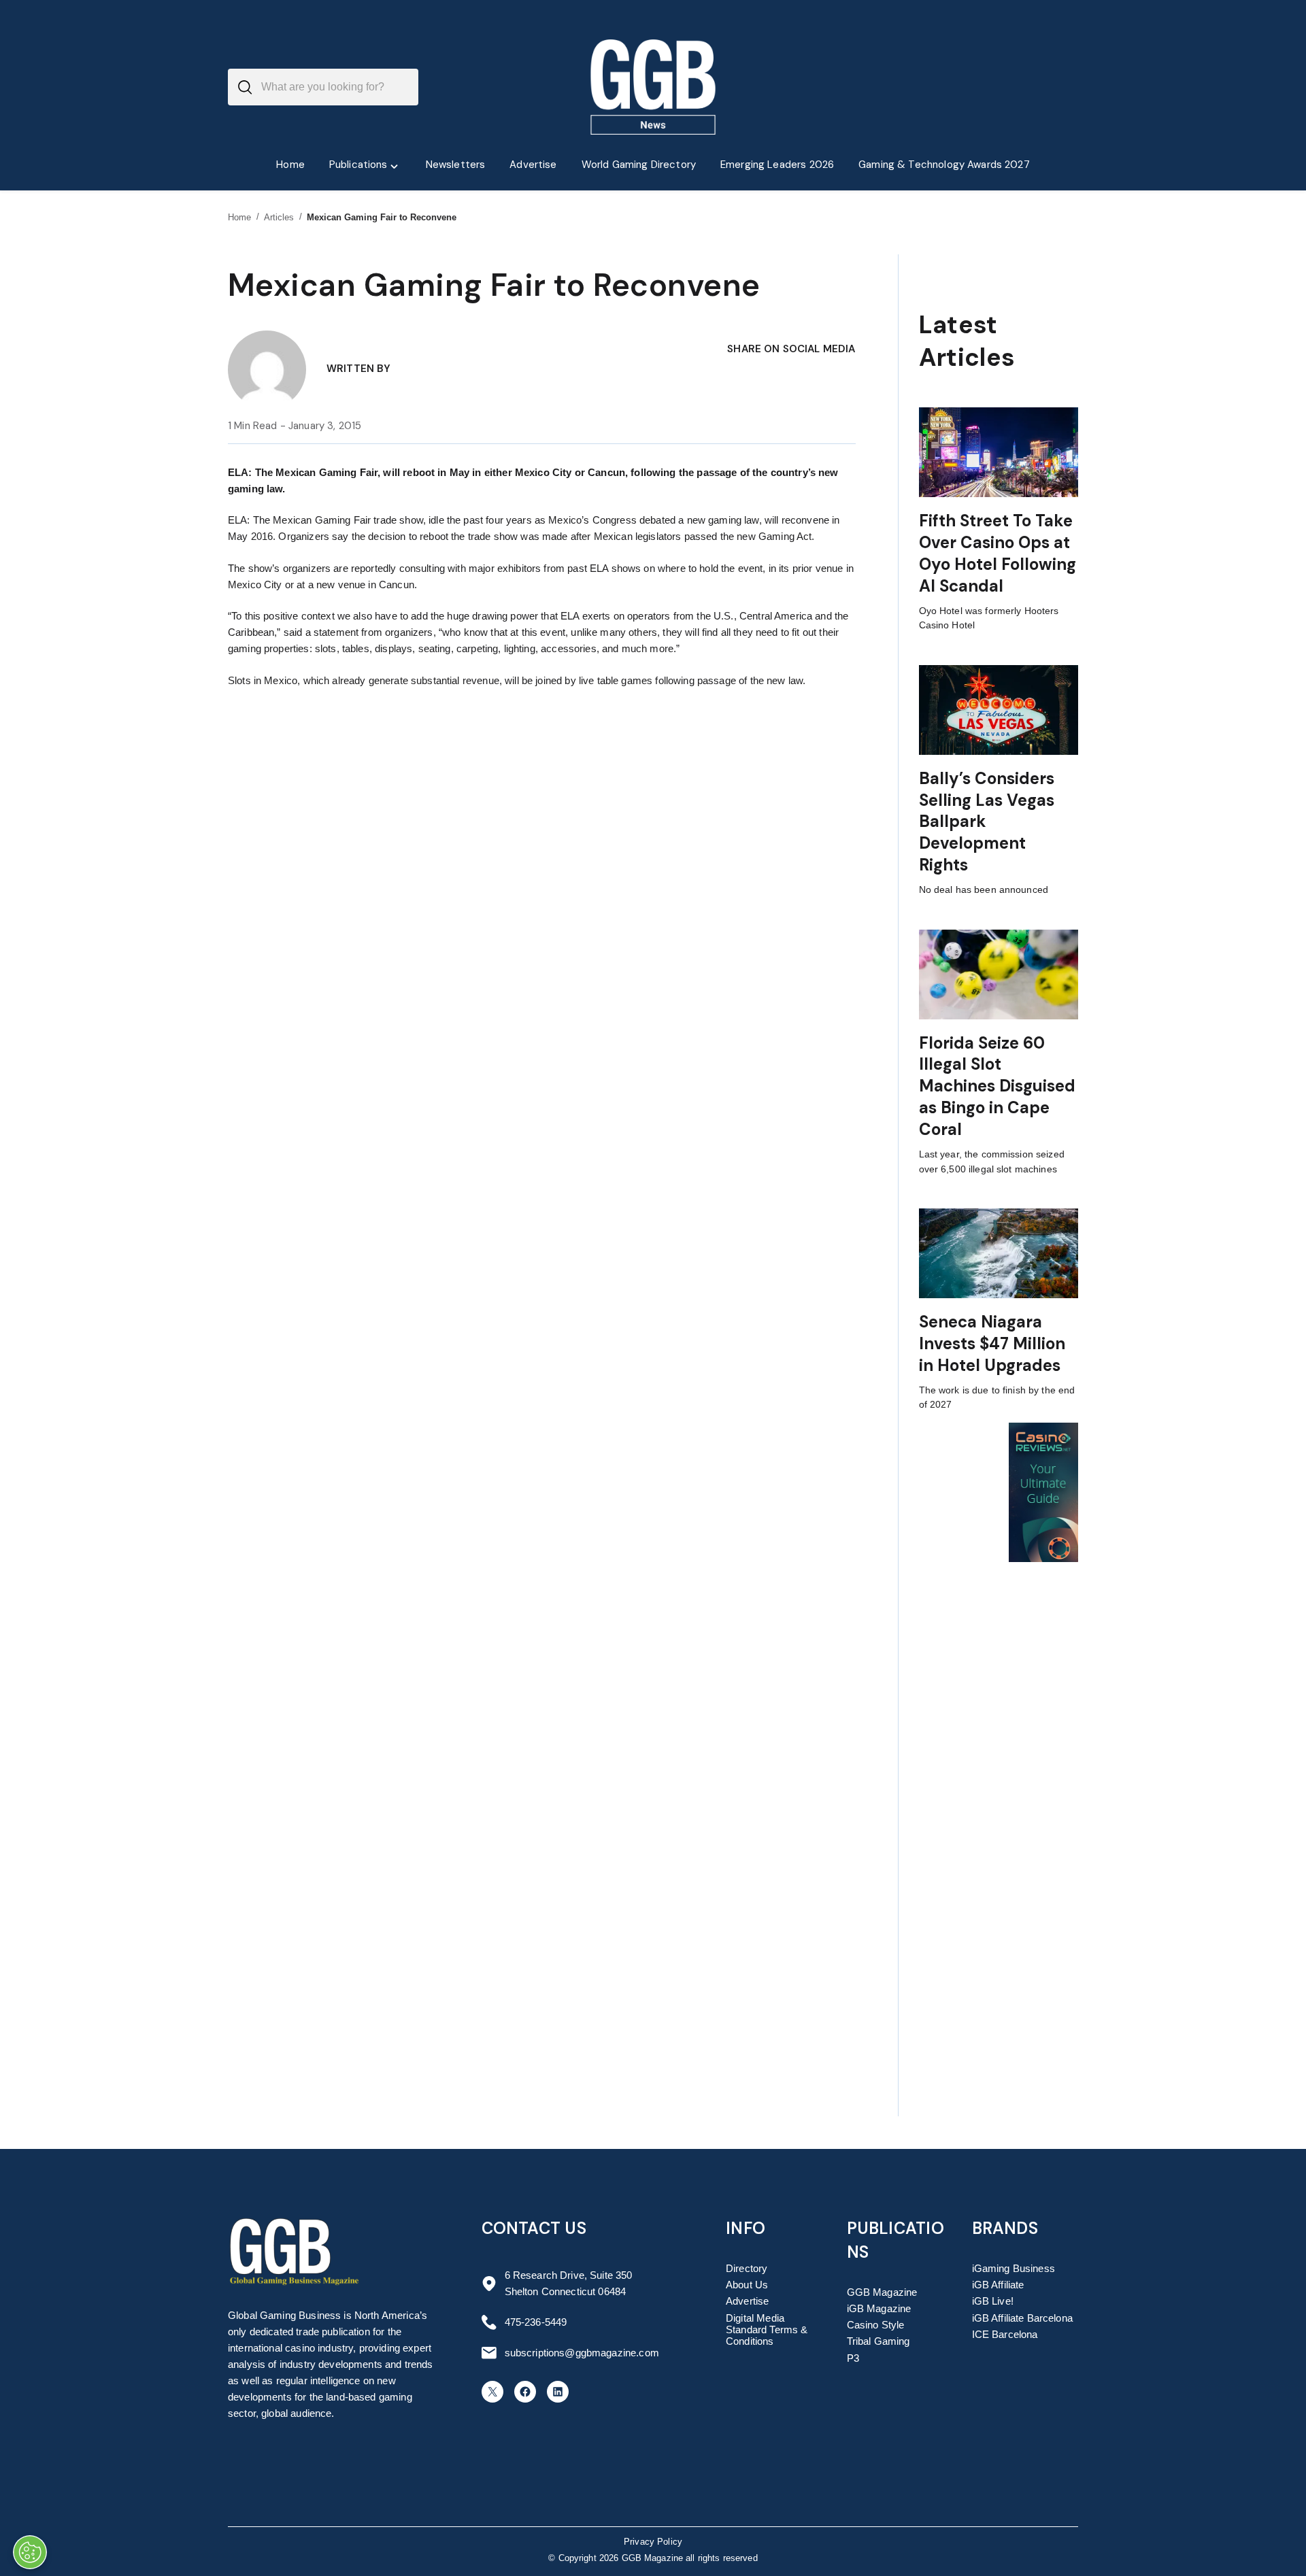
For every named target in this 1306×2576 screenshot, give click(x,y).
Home (240, 217)
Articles (279, 217)
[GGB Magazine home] (653, 87)
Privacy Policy (653, 2542)
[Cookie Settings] (30, 2552)
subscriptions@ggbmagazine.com (582, 2353)
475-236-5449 (536, 2322)
